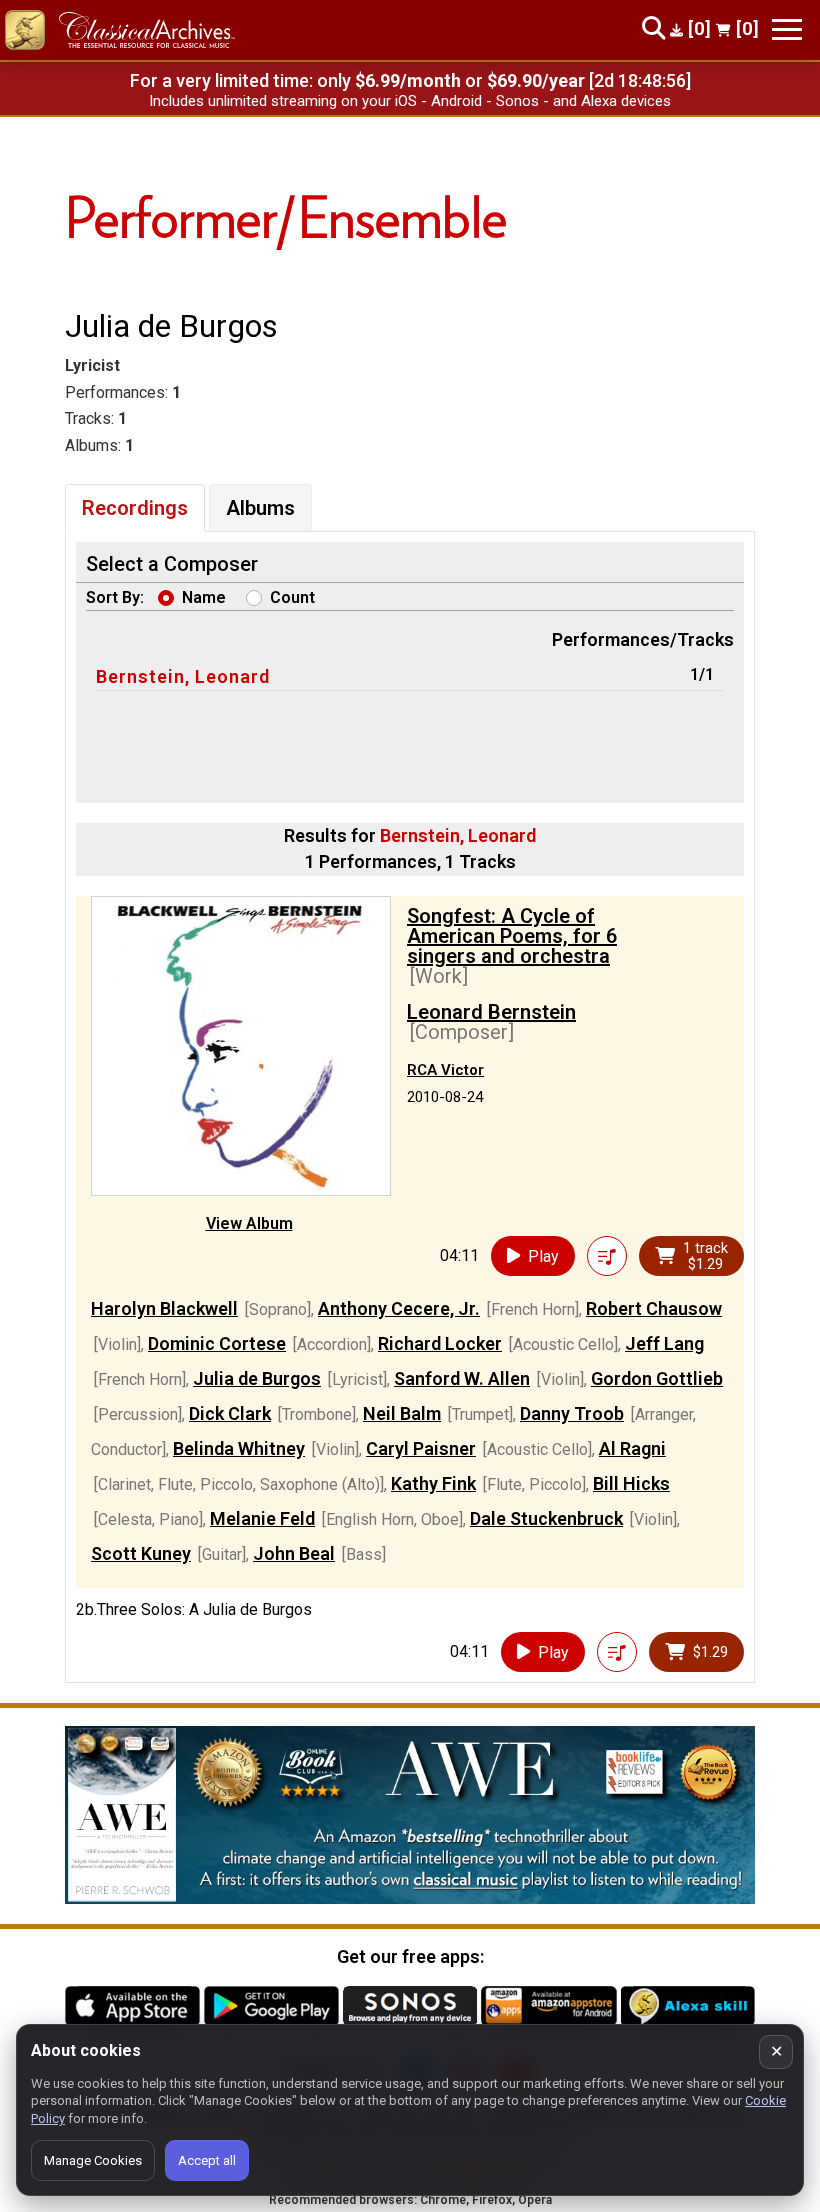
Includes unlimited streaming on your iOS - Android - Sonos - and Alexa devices (410, 101)
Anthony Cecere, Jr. (399, 1308)
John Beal (294, 1553)
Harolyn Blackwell (164, 1308)
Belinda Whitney (239, 1448)
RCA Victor (445, 1070)
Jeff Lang (664, 1343)
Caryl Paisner (421, 1448)
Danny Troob (572, 1413)
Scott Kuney (141, 1553)
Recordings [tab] (135, 508)
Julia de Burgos (257, 1378)
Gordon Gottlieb (657, 1378)
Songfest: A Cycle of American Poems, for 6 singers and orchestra (512, 936)
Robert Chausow (654, 1308)
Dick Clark (230, 1413)
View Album (249, 1223)
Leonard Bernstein (491, 1012)
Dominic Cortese (217, 1343)
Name (204, 597)
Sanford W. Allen (462, 1378)
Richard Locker (440, 1343)
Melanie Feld (262, 1518)
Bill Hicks (631, 1483)
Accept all (207, 2160)
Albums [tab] (260, 508)
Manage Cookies (93, 2160)
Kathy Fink (433, 1483)
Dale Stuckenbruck (546, 1518)
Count (292, 597)
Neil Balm (402, 1413)
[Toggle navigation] (787, 29)
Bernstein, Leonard (183, 676)
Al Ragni (632, 1448)
